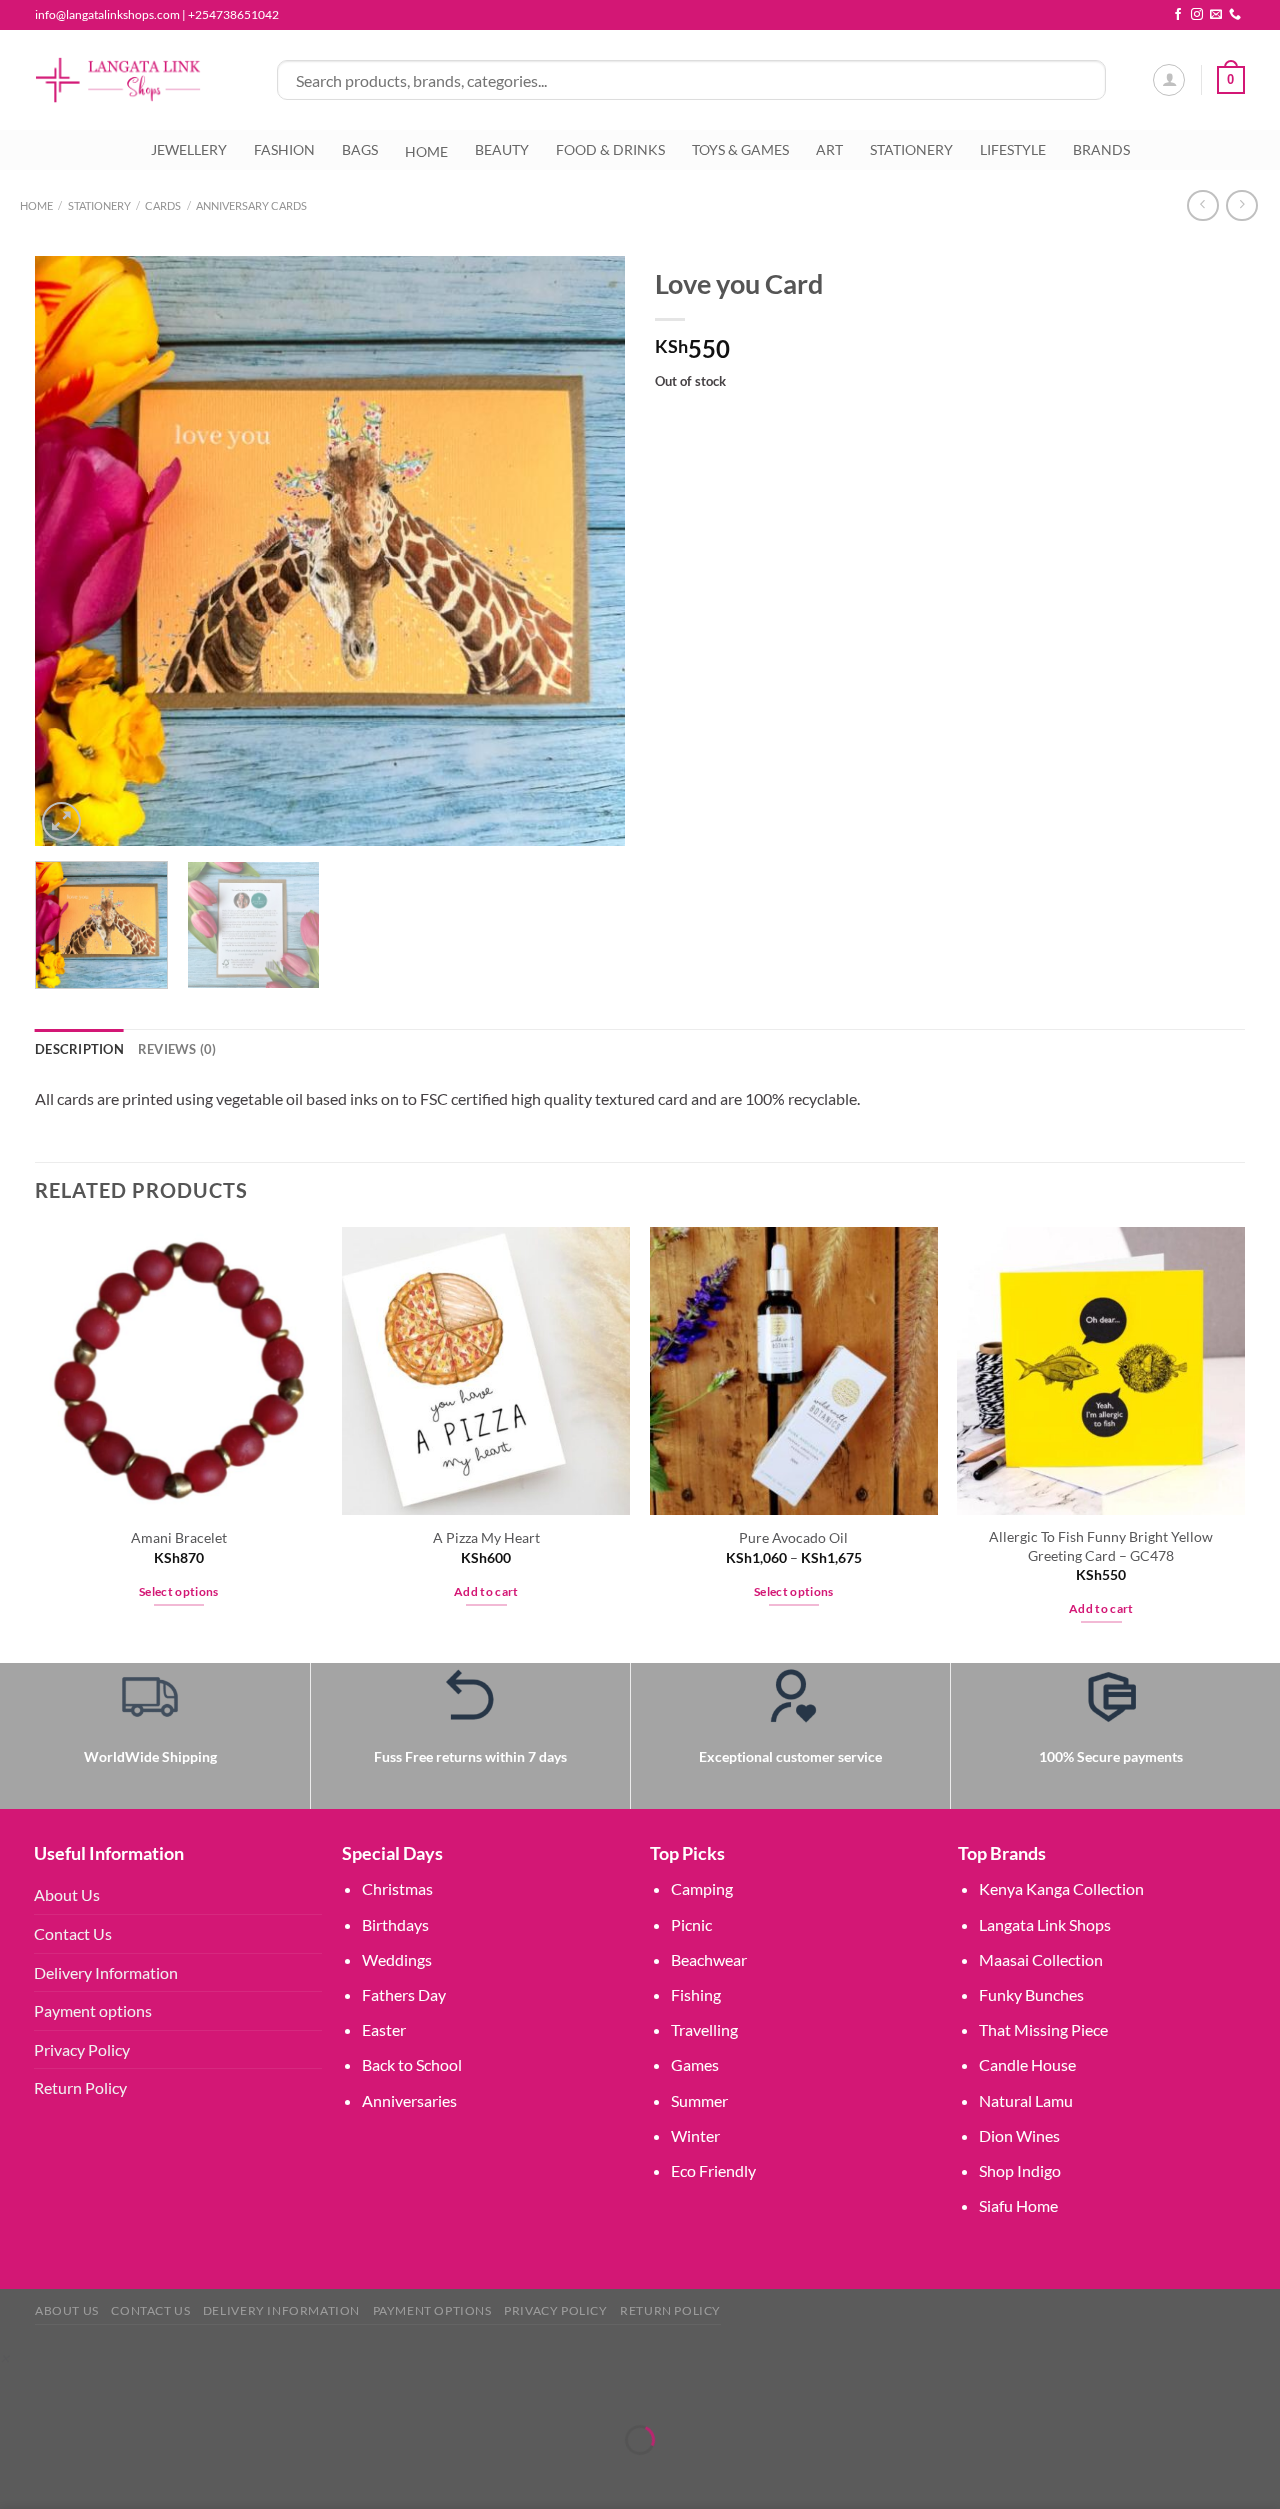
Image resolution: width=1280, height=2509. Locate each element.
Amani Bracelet (179, 1537)
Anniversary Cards (251, 205)
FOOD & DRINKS (610, 149)
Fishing (696, 1994)
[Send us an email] (1216, 15)
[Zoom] (61, 821)
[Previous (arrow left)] (19, 2474)
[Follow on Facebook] (1178, 15)
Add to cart (486, 1591)
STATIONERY (911, 149)
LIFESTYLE (1013, 149)
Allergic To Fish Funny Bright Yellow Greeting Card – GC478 (1101, 1546)
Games (695, 2064)
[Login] (1169, 80)
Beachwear (709, 1959)
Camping (702, 1888)
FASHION (284, 149)
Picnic (691, 1924)
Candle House (1027, 2064)
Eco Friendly (713, 2170)
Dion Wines (1019, 2135)
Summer (699, 2100)
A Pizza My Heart (486, 1537)
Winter (695, 2135)
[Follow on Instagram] (1197, 15)
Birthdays (395, 1924)
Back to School (412, 2064)
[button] (4, 2357)
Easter (384, 2029)
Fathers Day (404, 1994)
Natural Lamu (1026, 2100)
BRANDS (1101, 149)
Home (36, 205)
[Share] (134, 2389)
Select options (179, 1591)
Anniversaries (409, 2100)
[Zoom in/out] (19, 2389)
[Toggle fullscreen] (77, 2389)
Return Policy (80, 2087)
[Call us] (1235, 15)
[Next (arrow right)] (77, 2474)
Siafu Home (1018, 2205)
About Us (67, 1894)
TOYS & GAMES (740, 149)
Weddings (397, 1959)
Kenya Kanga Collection (1061, 1888)
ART (829, 149)
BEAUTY (502, 149)
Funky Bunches (1031, 1994)
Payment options (93, 2010)
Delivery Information (106, 1972)
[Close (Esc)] (192, 2389)
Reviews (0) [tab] (177, 1049)
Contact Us (73, 1933)
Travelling (704, 2029)
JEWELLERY (189, 149)
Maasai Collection (1041, 1959)
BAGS (360, 149)
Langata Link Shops (1045, 1924)
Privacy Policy (82, 2049)
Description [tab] (79, 1049)
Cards (163, 205)
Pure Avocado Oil (793, 1537)
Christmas (397, 1888)
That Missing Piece (1043, 2029)
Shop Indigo (1020, 2170)
